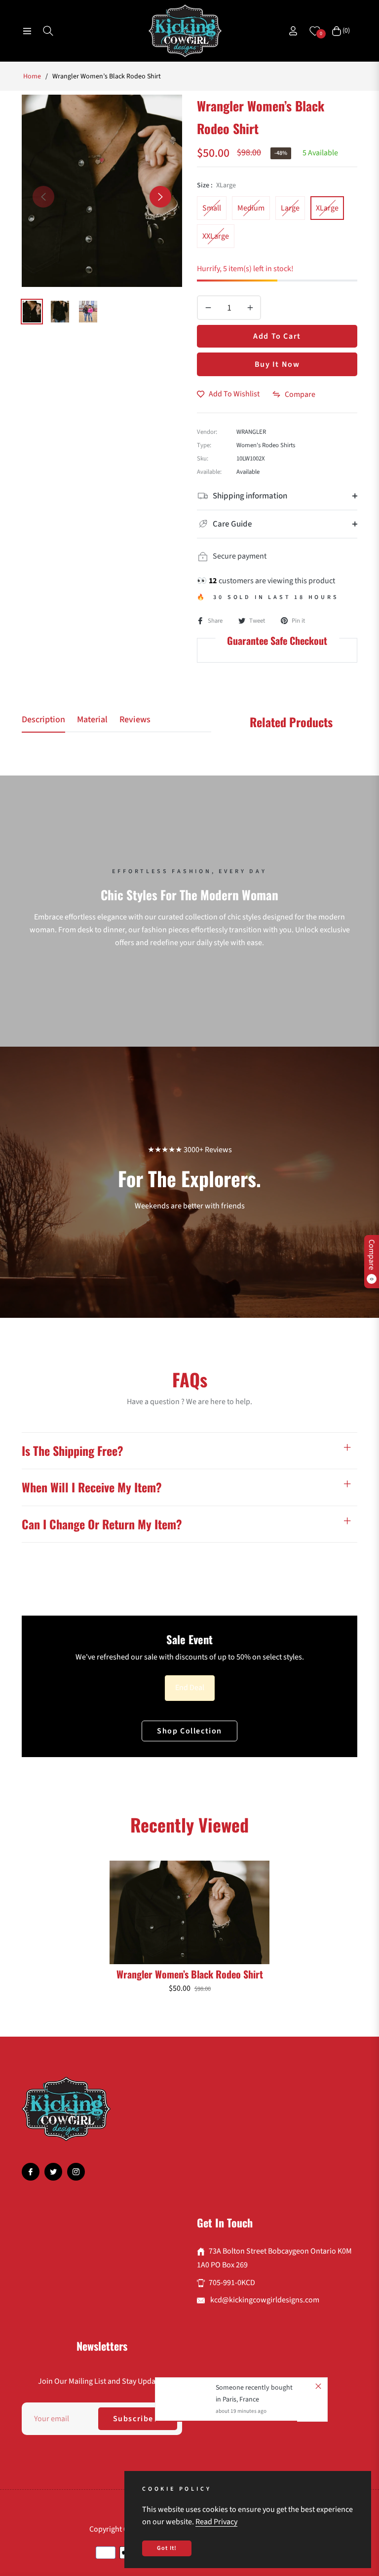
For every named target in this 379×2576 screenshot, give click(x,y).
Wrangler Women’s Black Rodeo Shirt (190, 1974)
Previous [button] (43, 197)
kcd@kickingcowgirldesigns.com (264, 2300)
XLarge (327, 208)
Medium (251, 208)
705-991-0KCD (232, 2283)
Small (212, 208)
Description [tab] (43, 720)
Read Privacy (216, 2522)
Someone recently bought (254, 2388)
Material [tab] (92, 720)
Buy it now (277, 364)
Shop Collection (189, 1731)
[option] (102, 191)
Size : (216, 185)
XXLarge (216, 236)
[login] (293, 31)
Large (290, 208)
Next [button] (160, 197)
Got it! (167, 2548)
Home (32, 76)
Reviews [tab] (135, 720)
